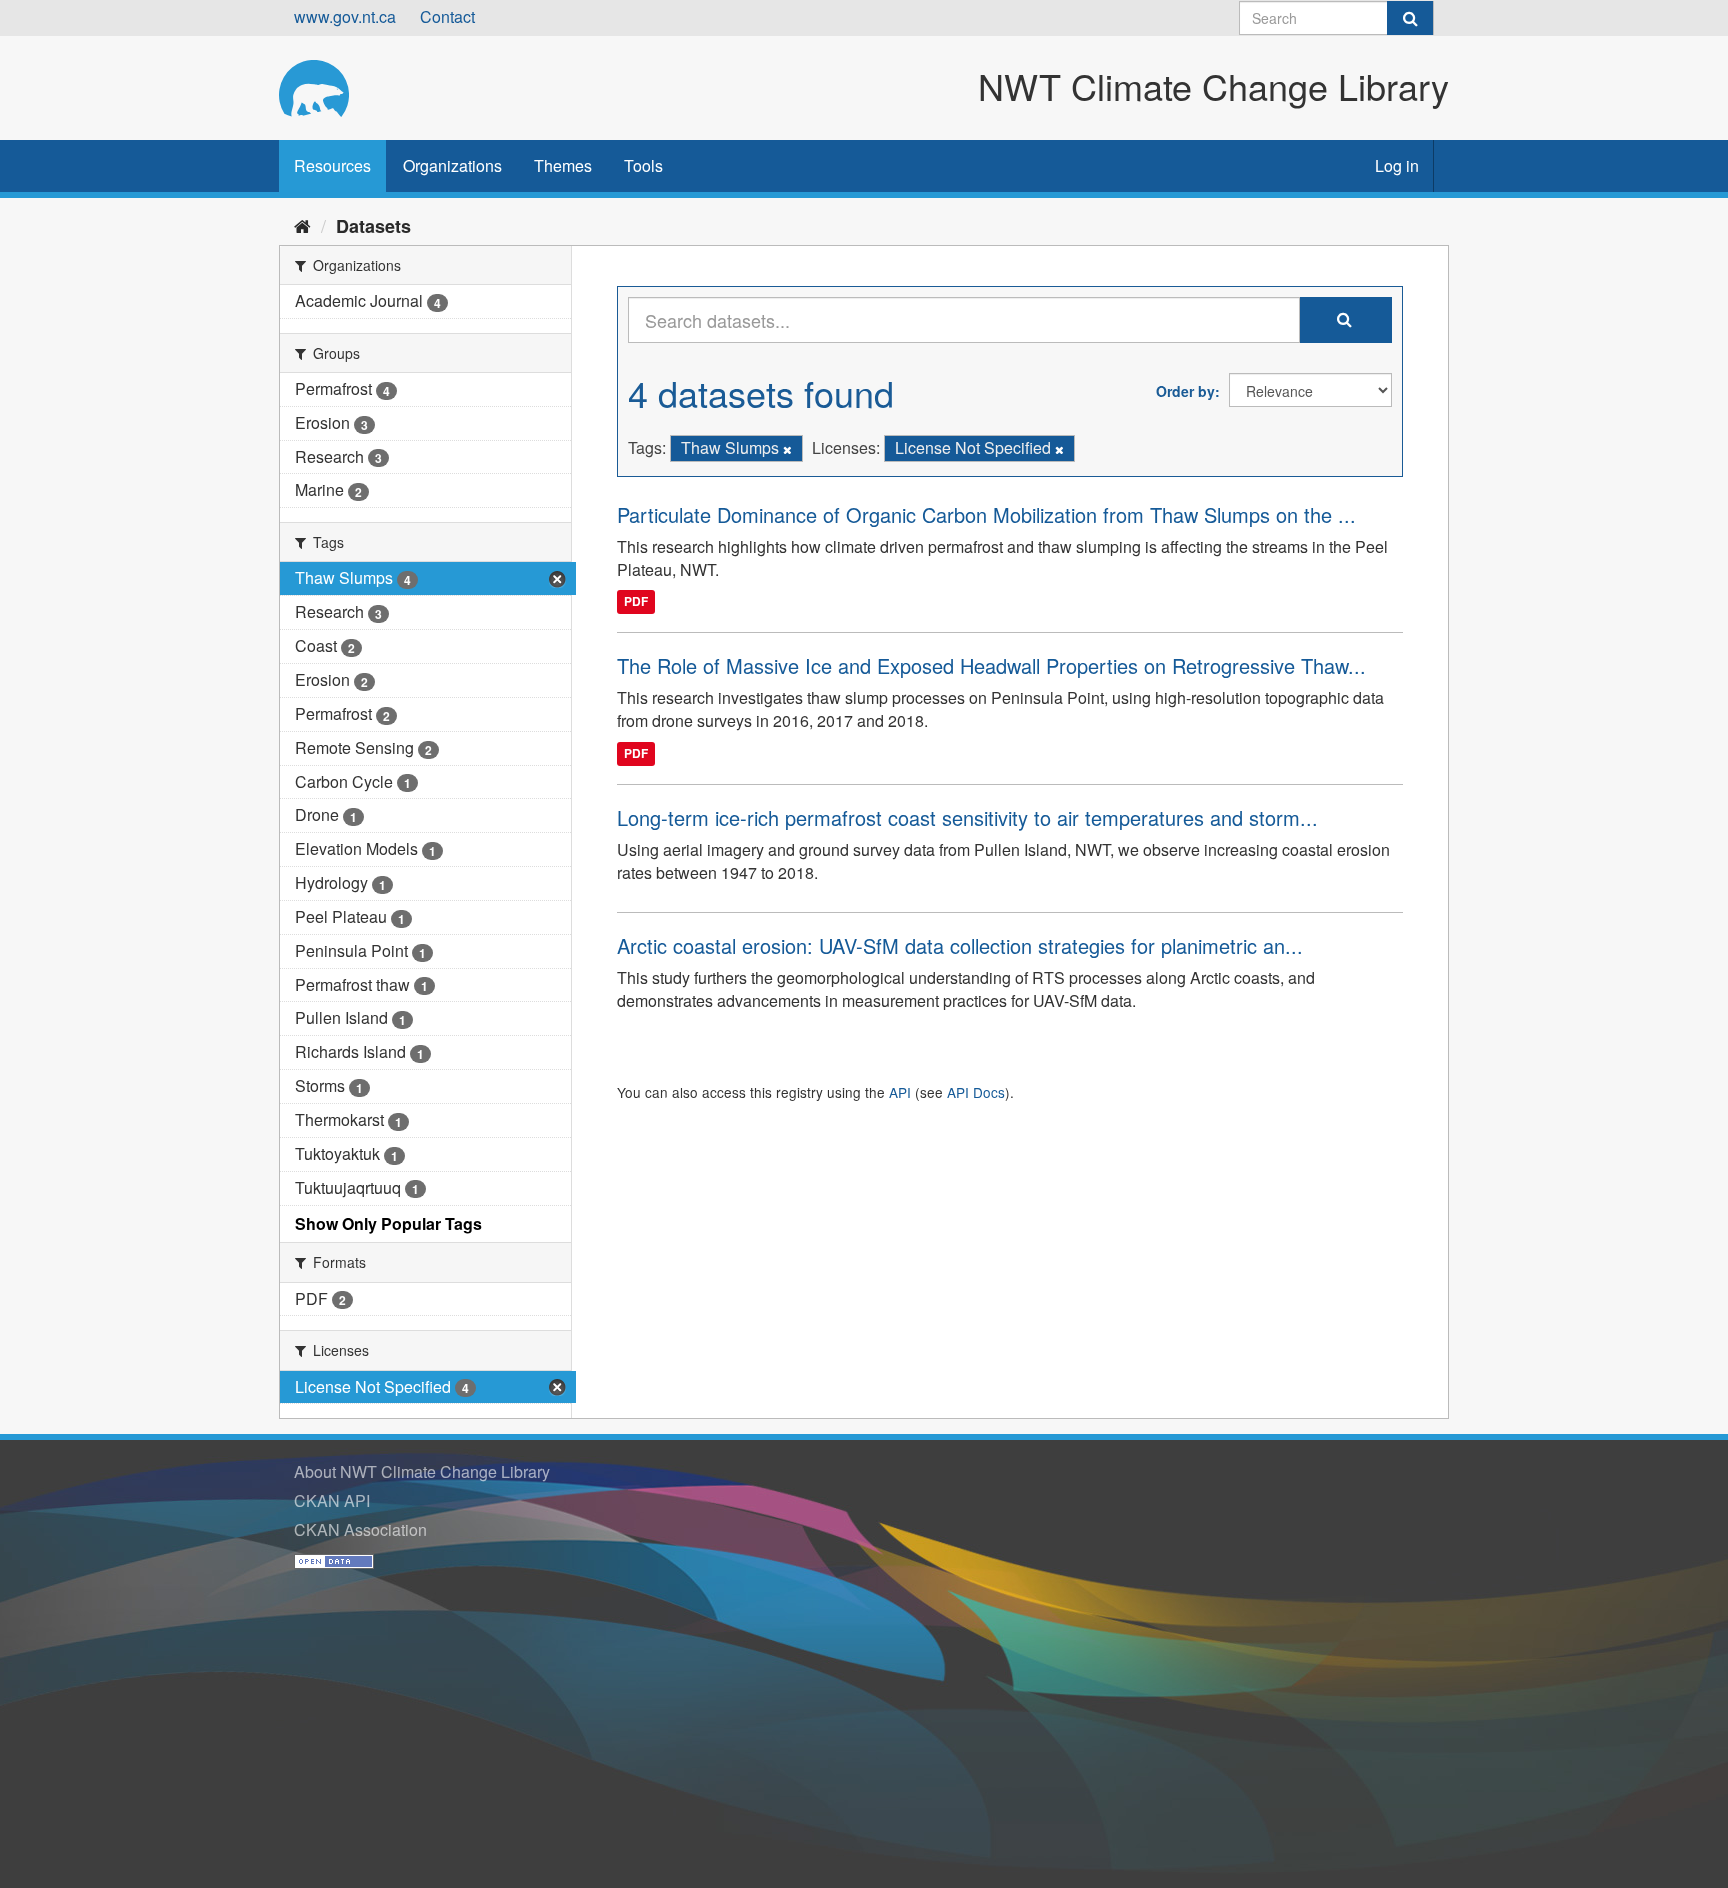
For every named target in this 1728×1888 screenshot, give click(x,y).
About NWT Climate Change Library (422, 1471)
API (900, 1092)
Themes (563, 165)
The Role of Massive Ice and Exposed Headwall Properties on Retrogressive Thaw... (991, 665)
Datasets (373, 226)
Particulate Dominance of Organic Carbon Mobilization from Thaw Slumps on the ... (986, 514)
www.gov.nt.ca (345, 16)
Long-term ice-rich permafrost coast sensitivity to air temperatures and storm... (967, 817)
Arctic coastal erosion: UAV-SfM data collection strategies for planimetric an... (960, 945)
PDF (636, 601)
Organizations (452, 165)
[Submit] (1410, 18)
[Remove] (787, 449)
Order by (1185, 391)
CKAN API (332, 1500)
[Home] (302, 225)
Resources (332, 165)
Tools (643, 165)
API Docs (976, 1092)
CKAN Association (360, 1529)
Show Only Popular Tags (388, 1223)
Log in (1397, 165)
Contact (447, 16)
